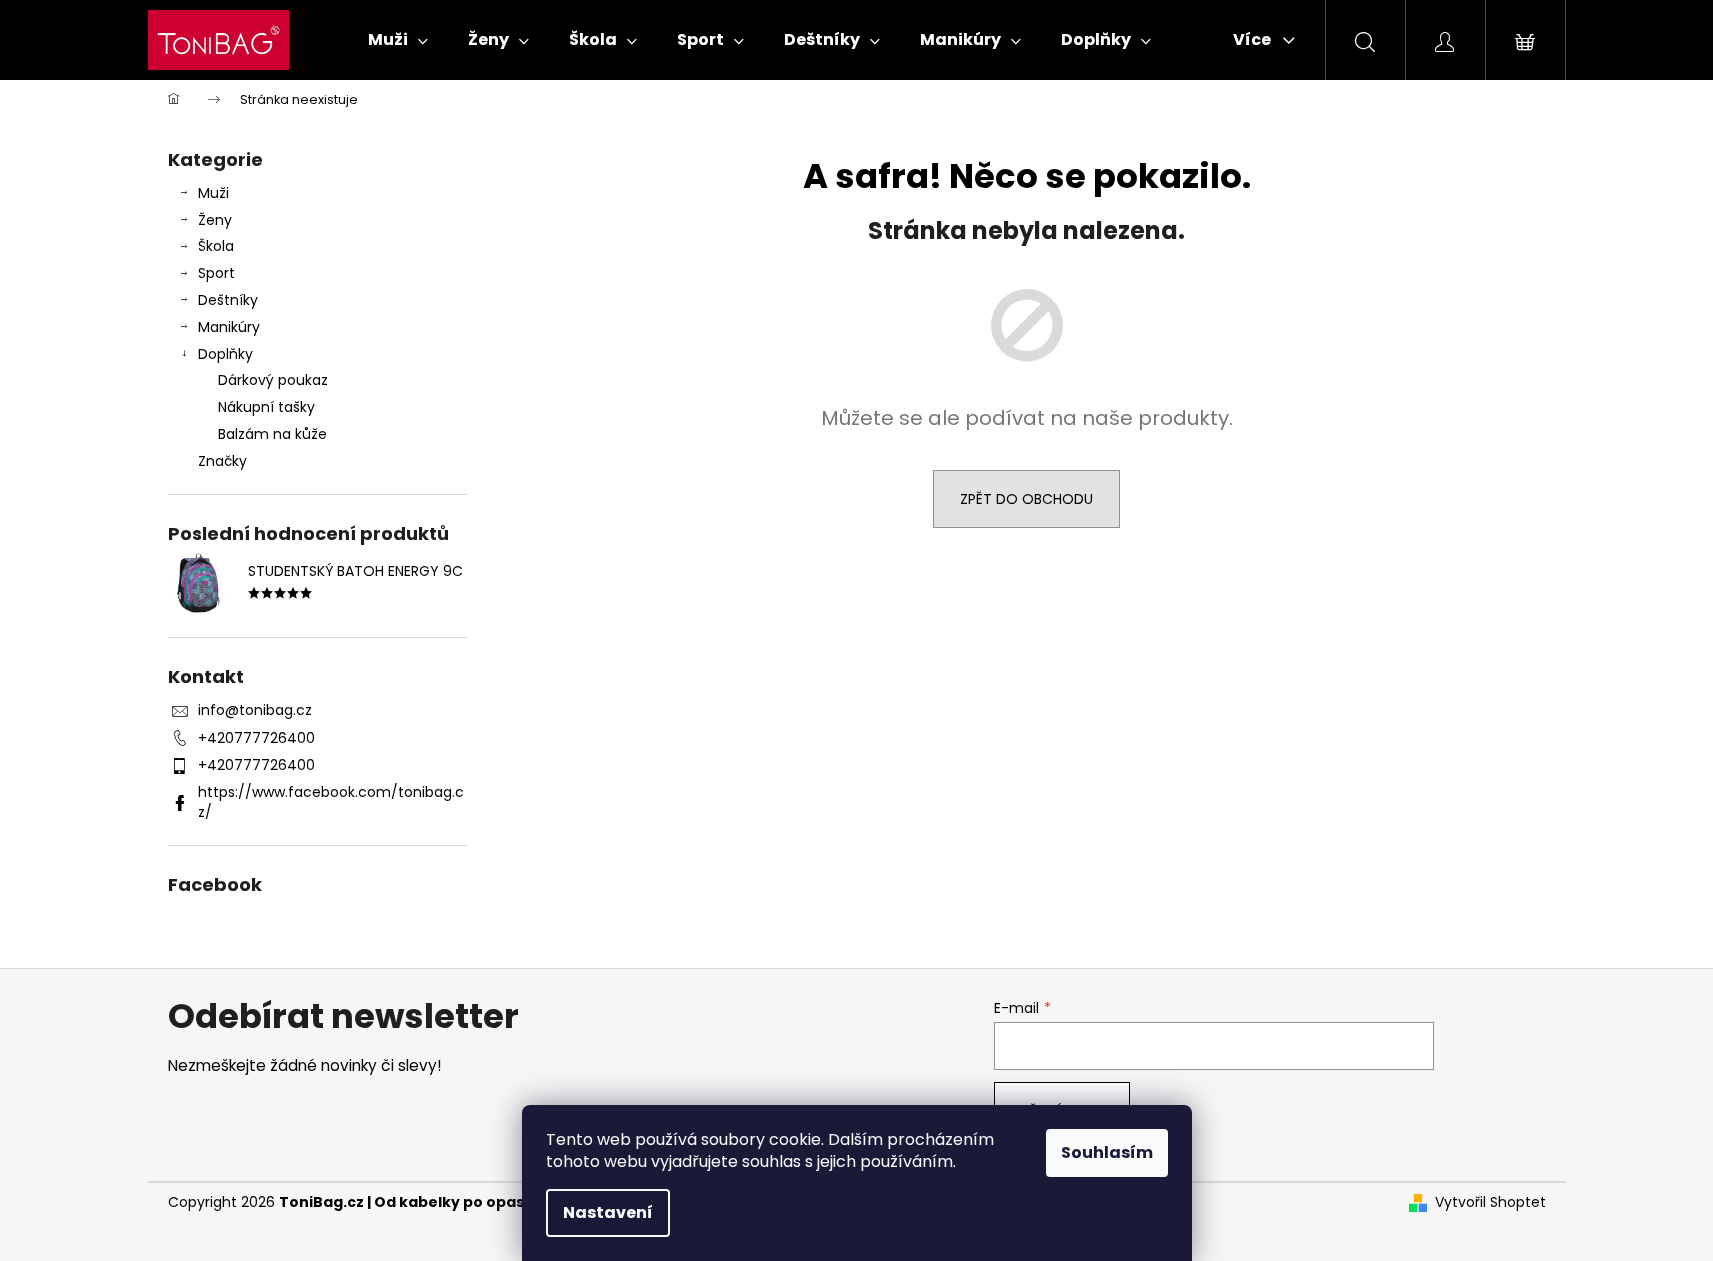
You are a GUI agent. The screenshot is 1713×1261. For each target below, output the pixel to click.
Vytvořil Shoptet (1490, 1202)
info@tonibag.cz (255, 710)
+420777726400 (256, 738)
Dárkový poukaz (273, 380)
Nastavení (608, 1212)
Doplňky (225, 354)
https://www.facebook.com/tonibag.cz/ (331, 801)
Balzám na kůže (272, 434)
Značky (222, 461)
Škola (216, 246)
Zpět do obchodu (1026, 499)
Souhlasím (1107, 1152)
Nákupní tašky (266, 407)
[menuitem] (398, 40)
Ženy (215, 220)
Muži (213, 193)
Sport (216, 273)
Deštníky (228, 300)
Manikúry (229, 327)
